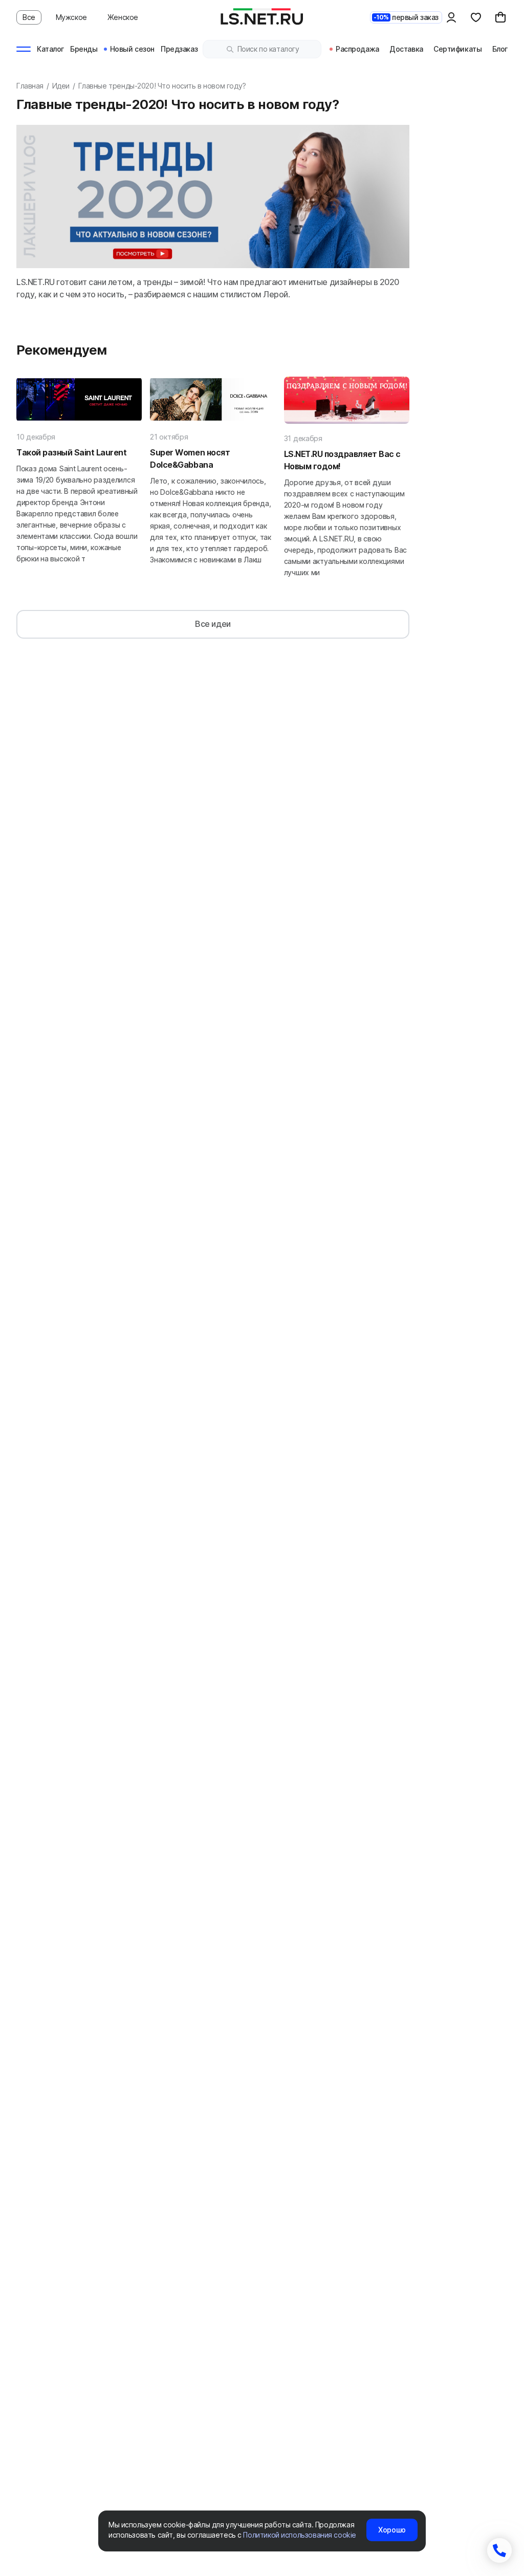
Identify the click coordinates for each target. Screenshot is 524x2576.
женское (123, 17)
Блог (500, 49)
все (29, 17)
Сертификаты (457, 49)
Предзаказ (179, 49)
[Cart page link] (500, 17)
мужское (71, 17)
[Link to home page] (262, 17)
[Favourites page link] (476, 17)
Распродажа (357, 49)
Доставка (406, 49)
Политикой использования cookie (299, 2535)
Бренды (84, 49)
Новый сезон (132, 49)
